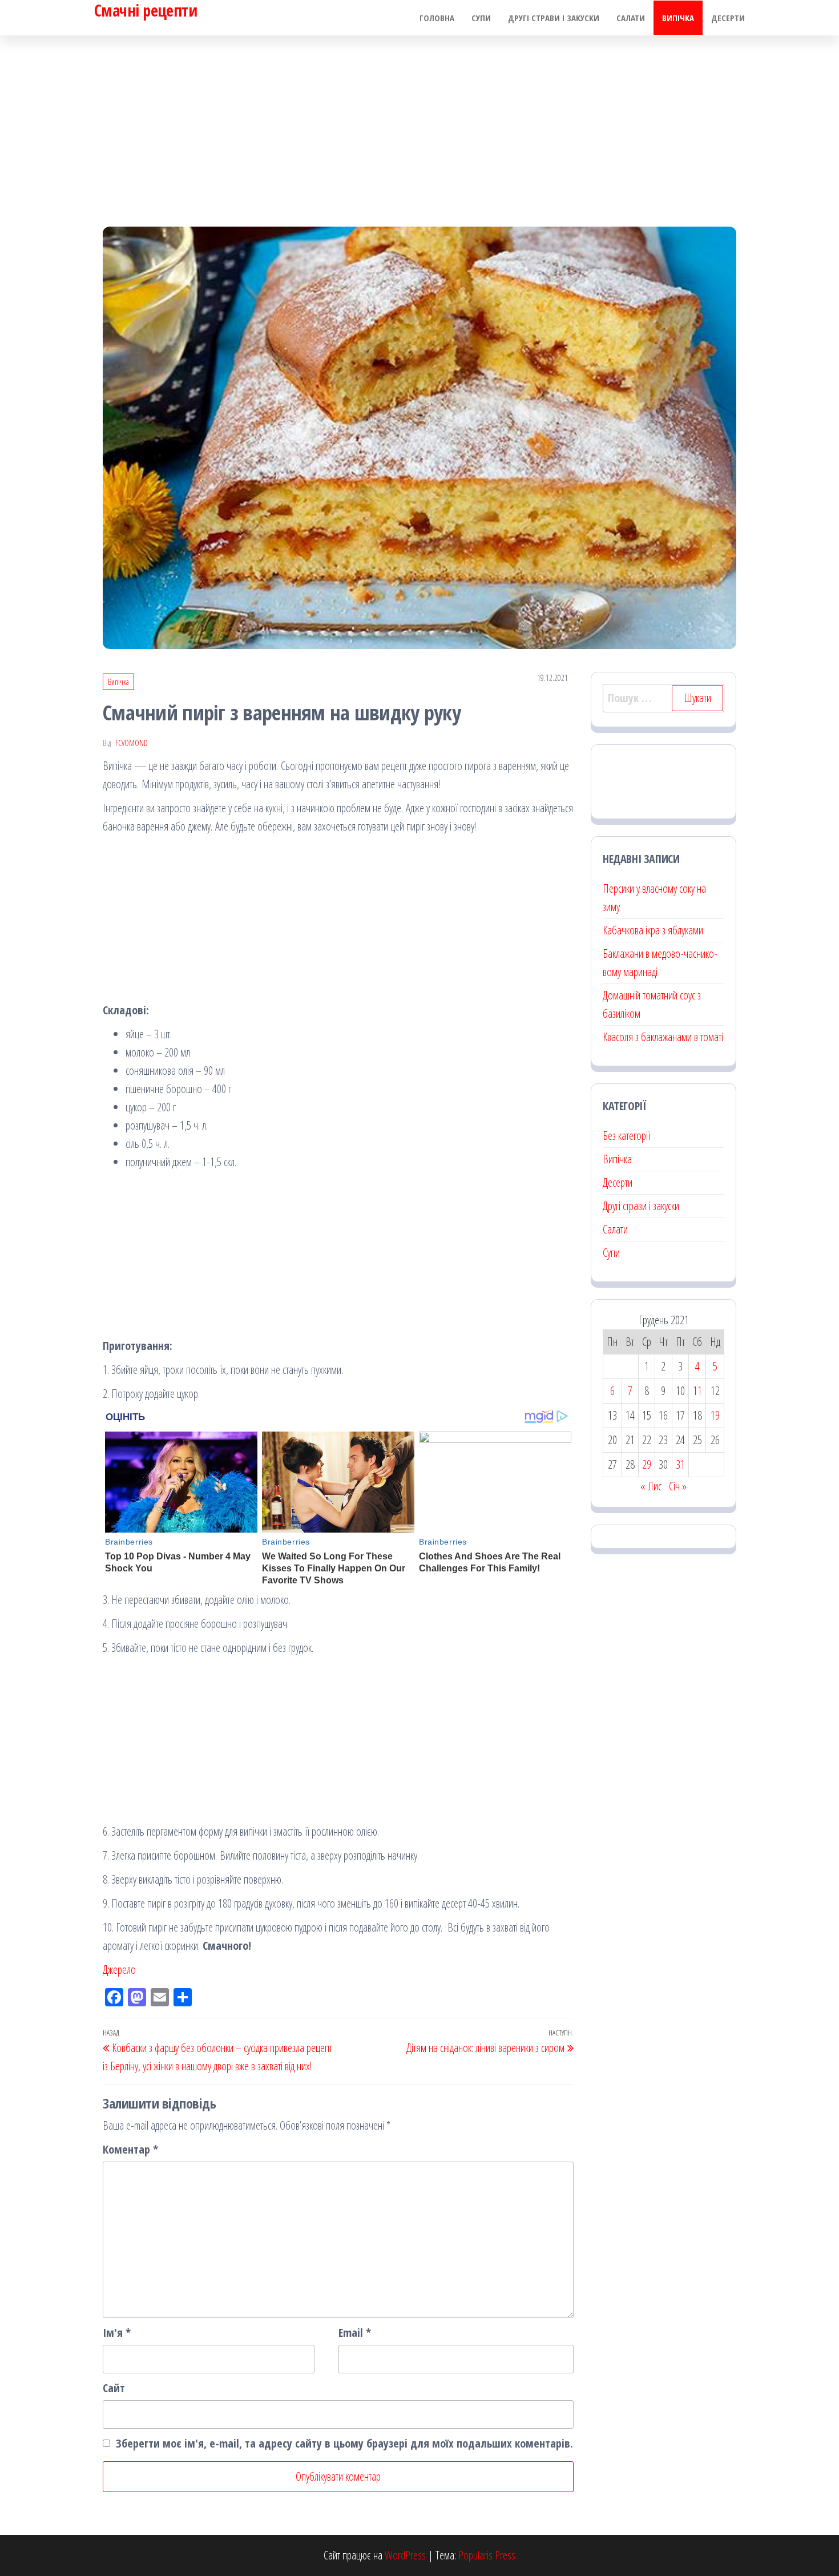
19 (715, 1415)
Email (355, 2333)
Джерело (119, 1970)
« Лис (651, 1486)
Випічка (678, 18)
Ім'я (117, 2333)
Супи (481, 18)
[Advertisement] (419, 121)
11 (697, 1391)
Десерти (728, 18)
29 (647, 1464)
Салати (631, 18)
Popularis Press (487, 2555)
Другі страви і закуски (554, 18)
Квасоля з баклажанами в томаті (663, 1037)
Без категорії (626, 1136)
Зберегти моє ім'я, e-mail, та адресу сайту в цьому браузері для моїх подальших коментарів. (344, 2443)
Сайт (114, 2388)
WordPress (405, 2555)
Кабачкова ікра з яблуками (653, 930)
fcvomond (132, 743)
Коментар (130, 2149)
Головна (437, 18)
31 (680, 1464)
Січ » (678, 1486)
